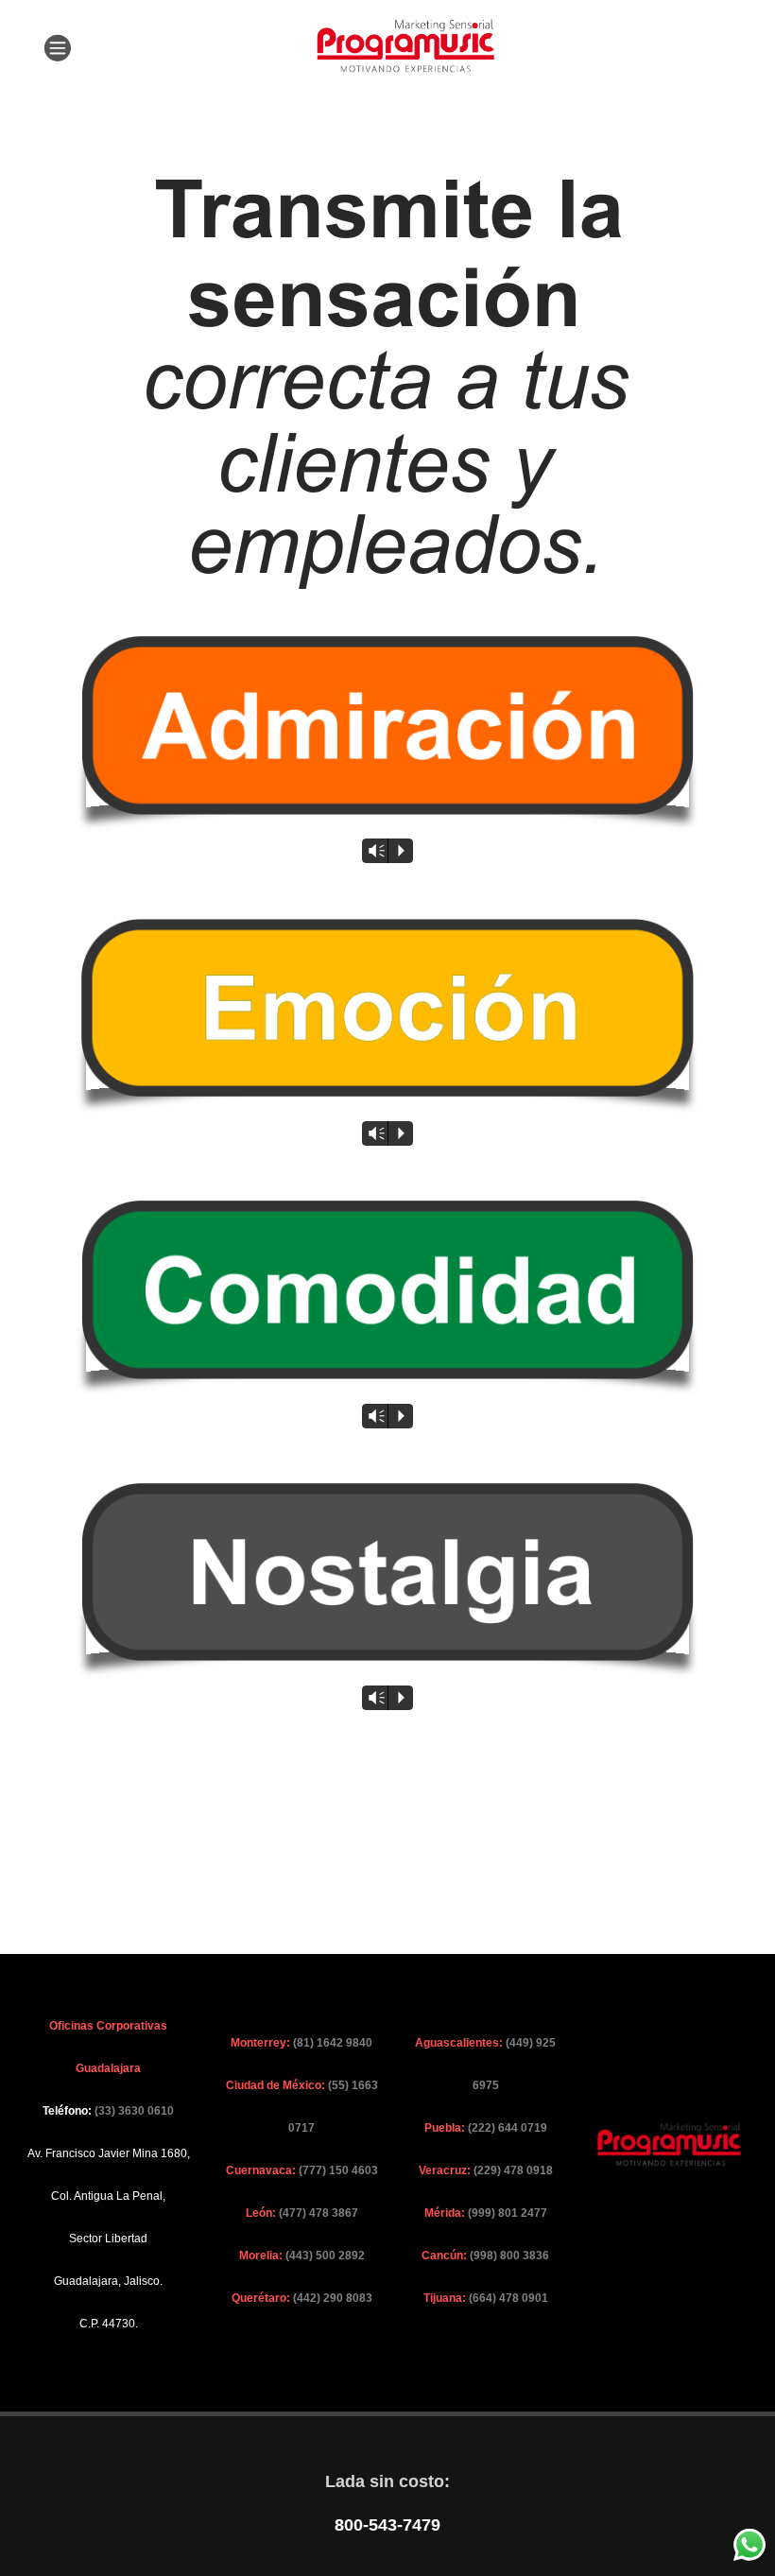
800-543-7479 (387, 2525)
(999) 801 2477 (508, 2213)
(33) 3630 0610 (134, 2111)
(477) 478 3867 (319, 2213)
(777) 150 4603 (338, 2170)
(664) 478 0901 (508, 2298)
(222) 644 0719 (508, 2128)
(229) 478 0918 (513, 2170)
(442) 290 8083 (333, 2298)
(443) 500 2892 (325, 2256)
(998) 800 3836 (509, 2256)
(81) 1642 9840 (333, 2043)
